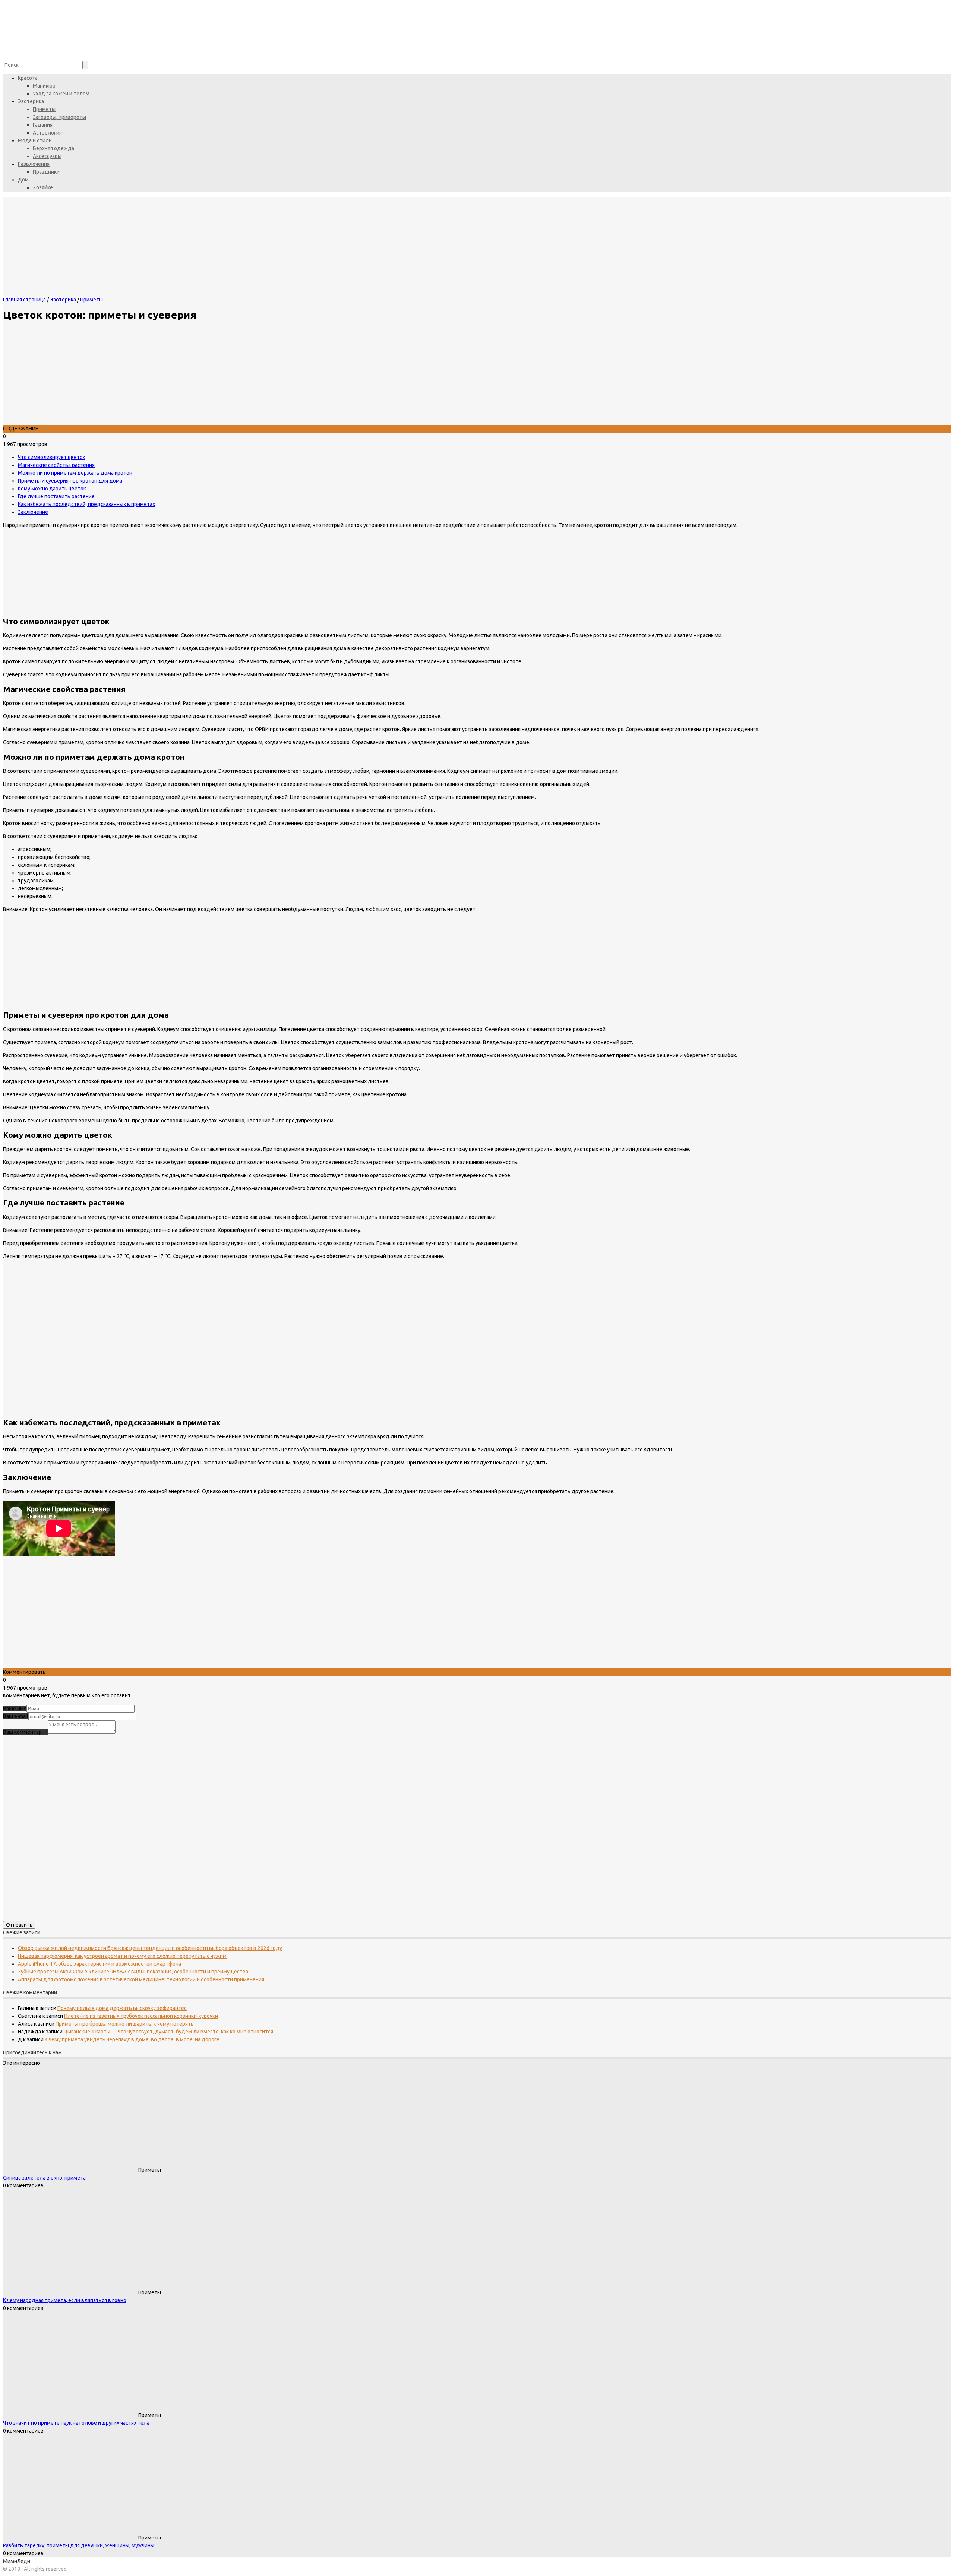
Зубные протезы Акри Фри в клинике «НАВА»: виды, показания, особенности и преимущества (133, 1972)
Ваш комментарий (25, 1732)
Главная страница (24, 300)
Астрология (47, 133)
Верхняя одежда (53, 148)
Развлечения (34, 164)
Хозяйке (43, 187)
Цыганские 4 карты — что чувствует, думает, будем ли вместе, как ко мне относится (168, 2032)
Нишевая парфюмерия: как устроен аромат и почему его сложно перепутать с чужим (122, 1956)
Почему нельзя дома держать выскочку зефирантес (122, 2008)
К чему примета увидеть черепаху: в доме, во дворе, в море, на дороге (132, 2039)
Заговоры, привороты (59, 117)
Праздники (46, 172)
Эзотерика (31, 101)
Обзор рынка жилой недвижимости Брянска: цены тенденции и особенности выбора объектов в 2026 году (150, 1948)
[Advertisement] (227, 1616)
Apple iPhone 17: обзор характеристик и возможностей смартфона (99, 1964)
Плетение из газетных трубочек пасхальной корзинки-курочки (141, 2016)
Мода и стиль (35, 140)
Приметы (44, 109)
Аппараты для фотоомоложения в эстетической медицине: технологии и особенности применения (141, 1979)
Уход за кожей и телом (61, 94)
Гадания (43, 125)
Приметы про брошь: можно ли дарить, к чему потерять (125, 2024)
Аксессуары (47, 156)
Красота (28, 78)
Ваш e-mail (16, 1716)
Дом (23, 180)
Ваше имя (15, 1709)
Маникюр (44, 86)
